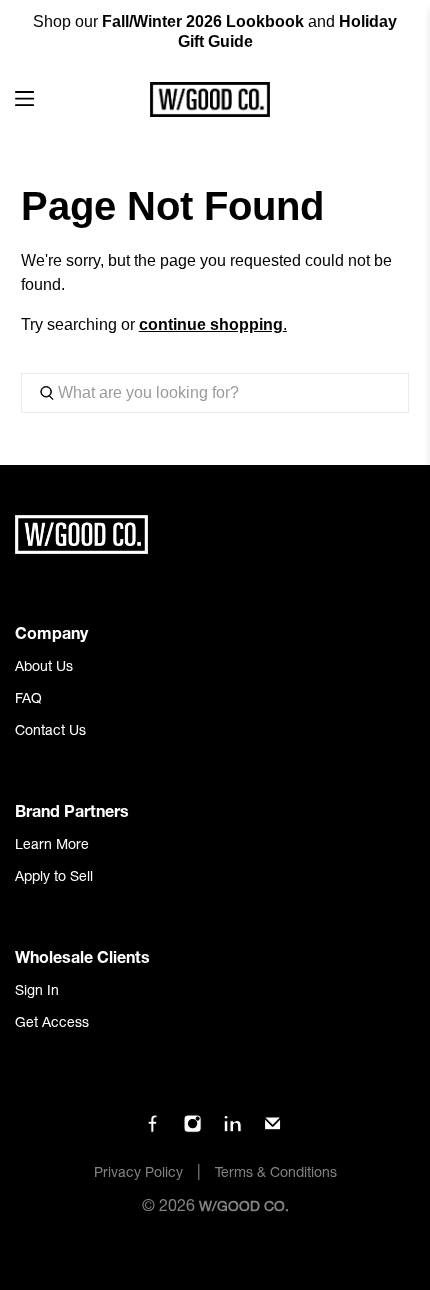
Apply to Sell (54, 878)
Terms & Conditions (276, 1174)
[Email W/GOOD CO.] (272, 1130)
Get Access (52, 1024)
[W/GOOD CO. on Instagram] (192, 1130)
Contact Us (50, 732)
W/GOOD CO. (244, 1208)
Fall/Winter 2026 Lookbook (203, 21)
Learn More (52, 846)
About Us (44, 668)
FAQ (28, 700)
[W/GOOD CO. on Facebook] (152, 1130)
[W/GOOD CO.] (209, 99)
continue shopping (211, 324)
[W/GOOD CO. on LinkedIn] (232, 1130)
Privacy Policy (138, 1174)
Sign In (37, 992)
